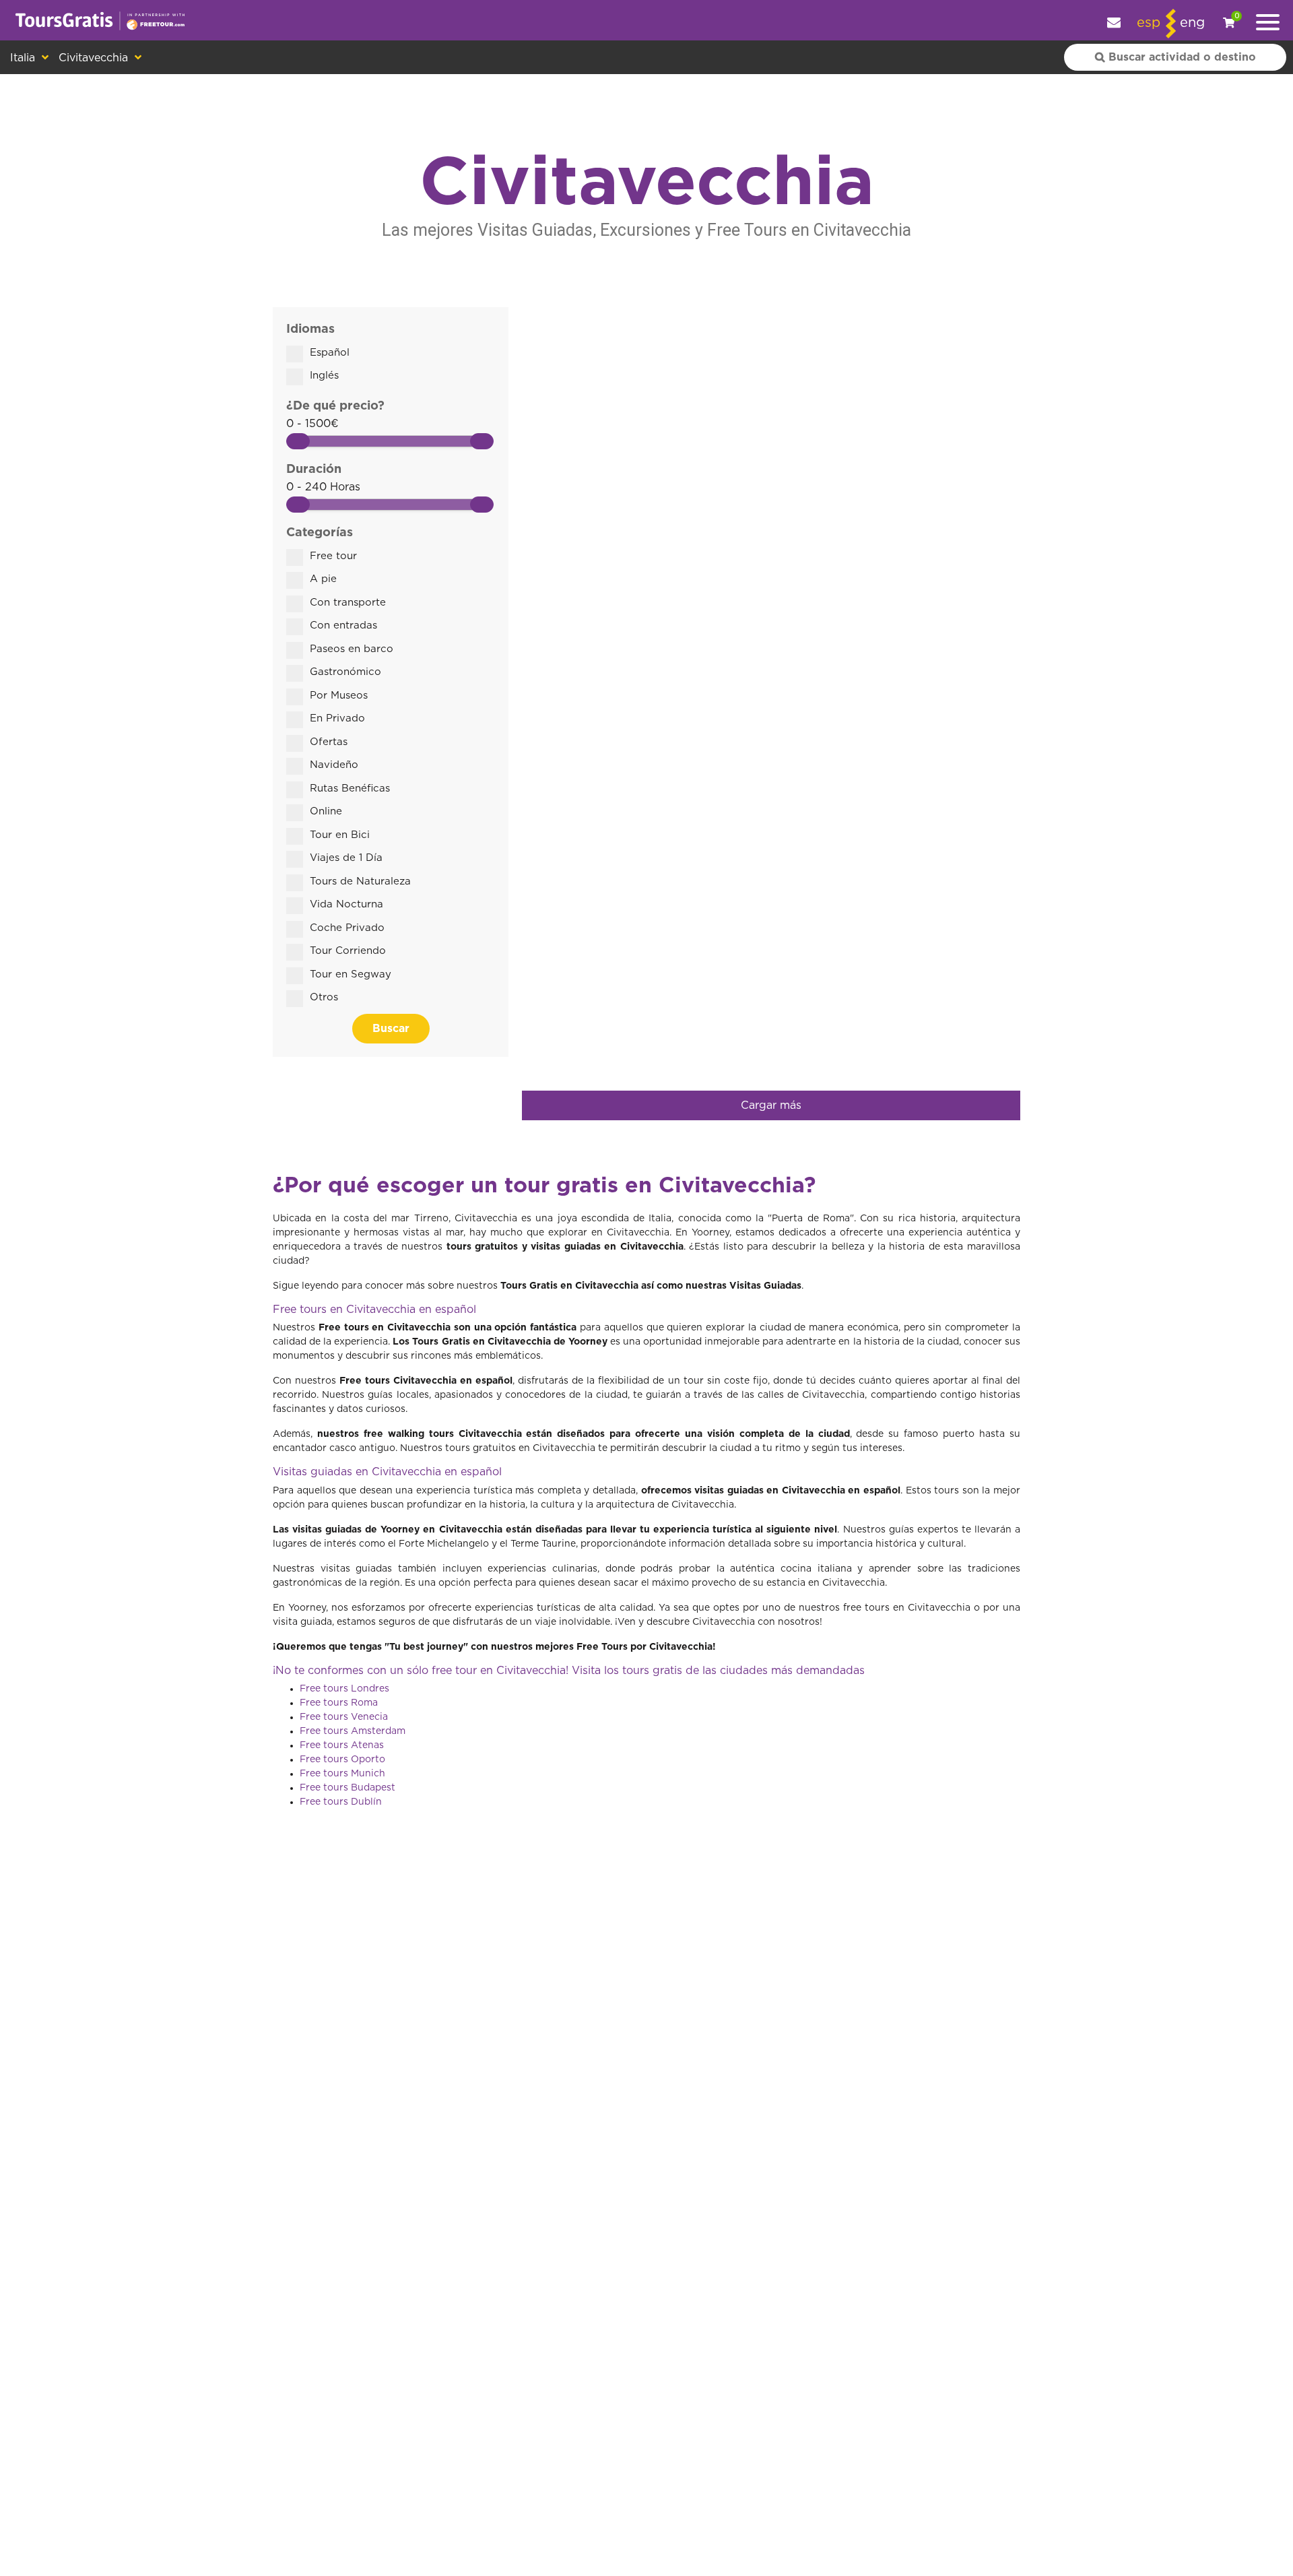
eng (1192, 23)
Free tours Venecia (344, 1717)
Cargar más (771, 1105)
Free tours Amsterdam (353, 1731)
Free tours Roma (339, 1703)
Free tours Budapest (347, 1788)
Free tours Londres (344, 1689)
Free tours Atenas (342, 1745)
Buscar (391, 1029)
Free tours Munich (342, 1774)
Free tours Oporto (342, 1760)
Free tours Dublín (341, 1802)
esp (1149, 23)
